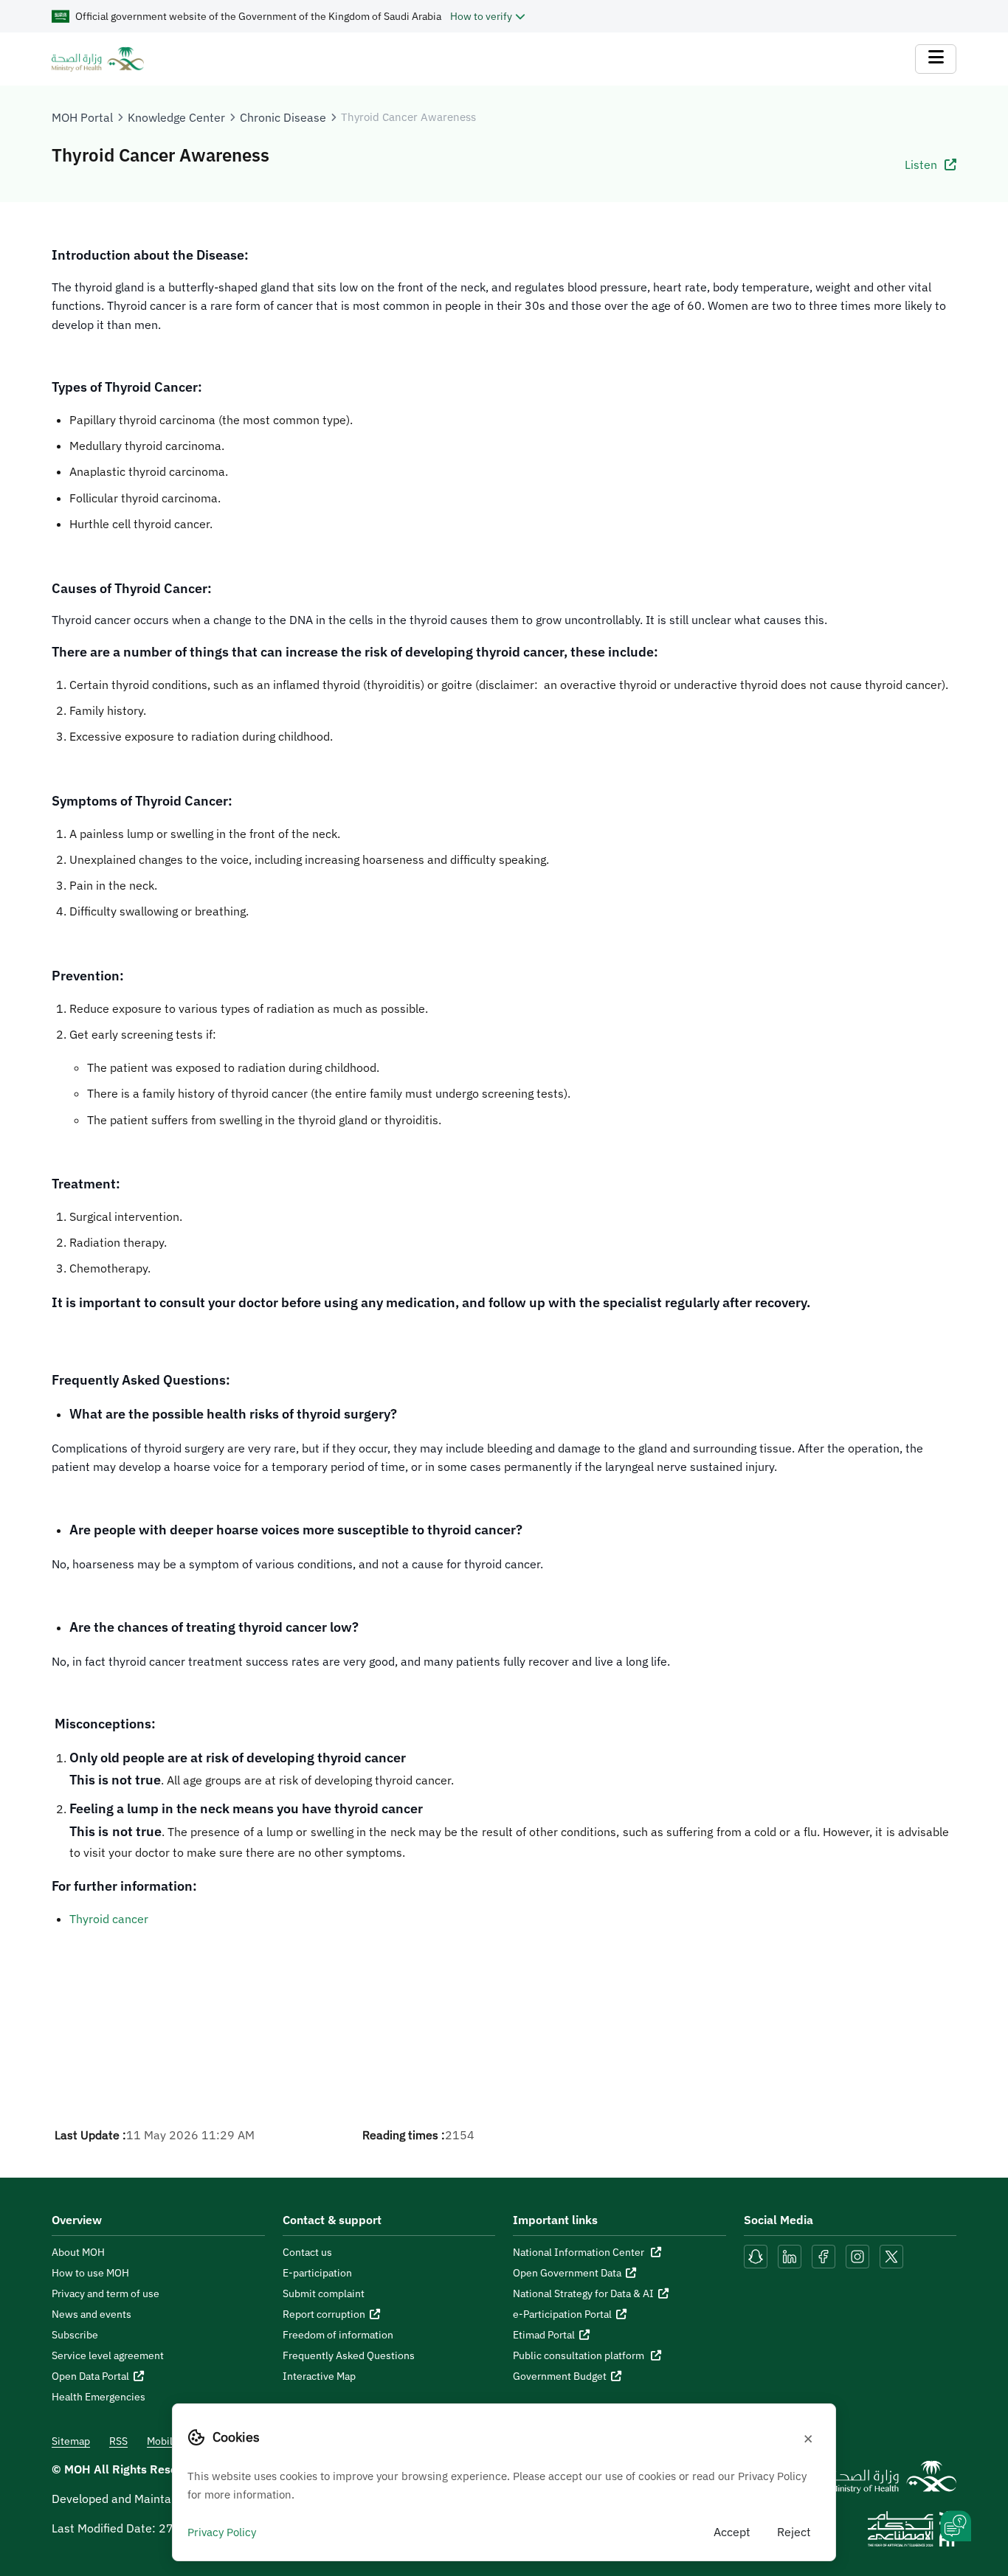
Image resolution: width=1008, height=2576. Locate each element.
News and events (92, 2314)
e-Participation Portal (562, 2314)
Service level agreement (108, 2355)
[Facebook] (824, 2255)
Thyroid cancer (109, 1919)
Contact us (307, 2252)
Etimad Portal (544, 2335)
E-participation (317, 2273)
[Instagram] (857, 2255)
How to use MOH (90, 2273)
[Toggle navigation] (936, 59)
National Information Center (580, 2252)
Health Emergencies (99, 2397)
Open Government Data (567, 2273)
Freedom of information (338, 2335)
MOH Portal (82, 117)
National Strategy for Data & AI (583, 2293)
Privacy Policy (222, 2532)
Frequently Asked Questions (349, 2355)
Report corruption (324, 2314)
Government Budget (560, 2376)
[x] (891, 2255)
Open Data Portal (90, 2376)
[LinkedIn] (791, 2255)
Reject (794, 2532)
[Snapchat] (756, 2255)
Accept (732, 2532)
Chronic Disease (283, 117)
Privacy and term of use (106, 2293)
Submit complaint (324, 2293)
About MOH (78, 2252)
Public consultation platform (580, 2355)
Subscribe (75, 2335)
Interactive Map (319, 2376)
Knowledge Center (176, 117)
